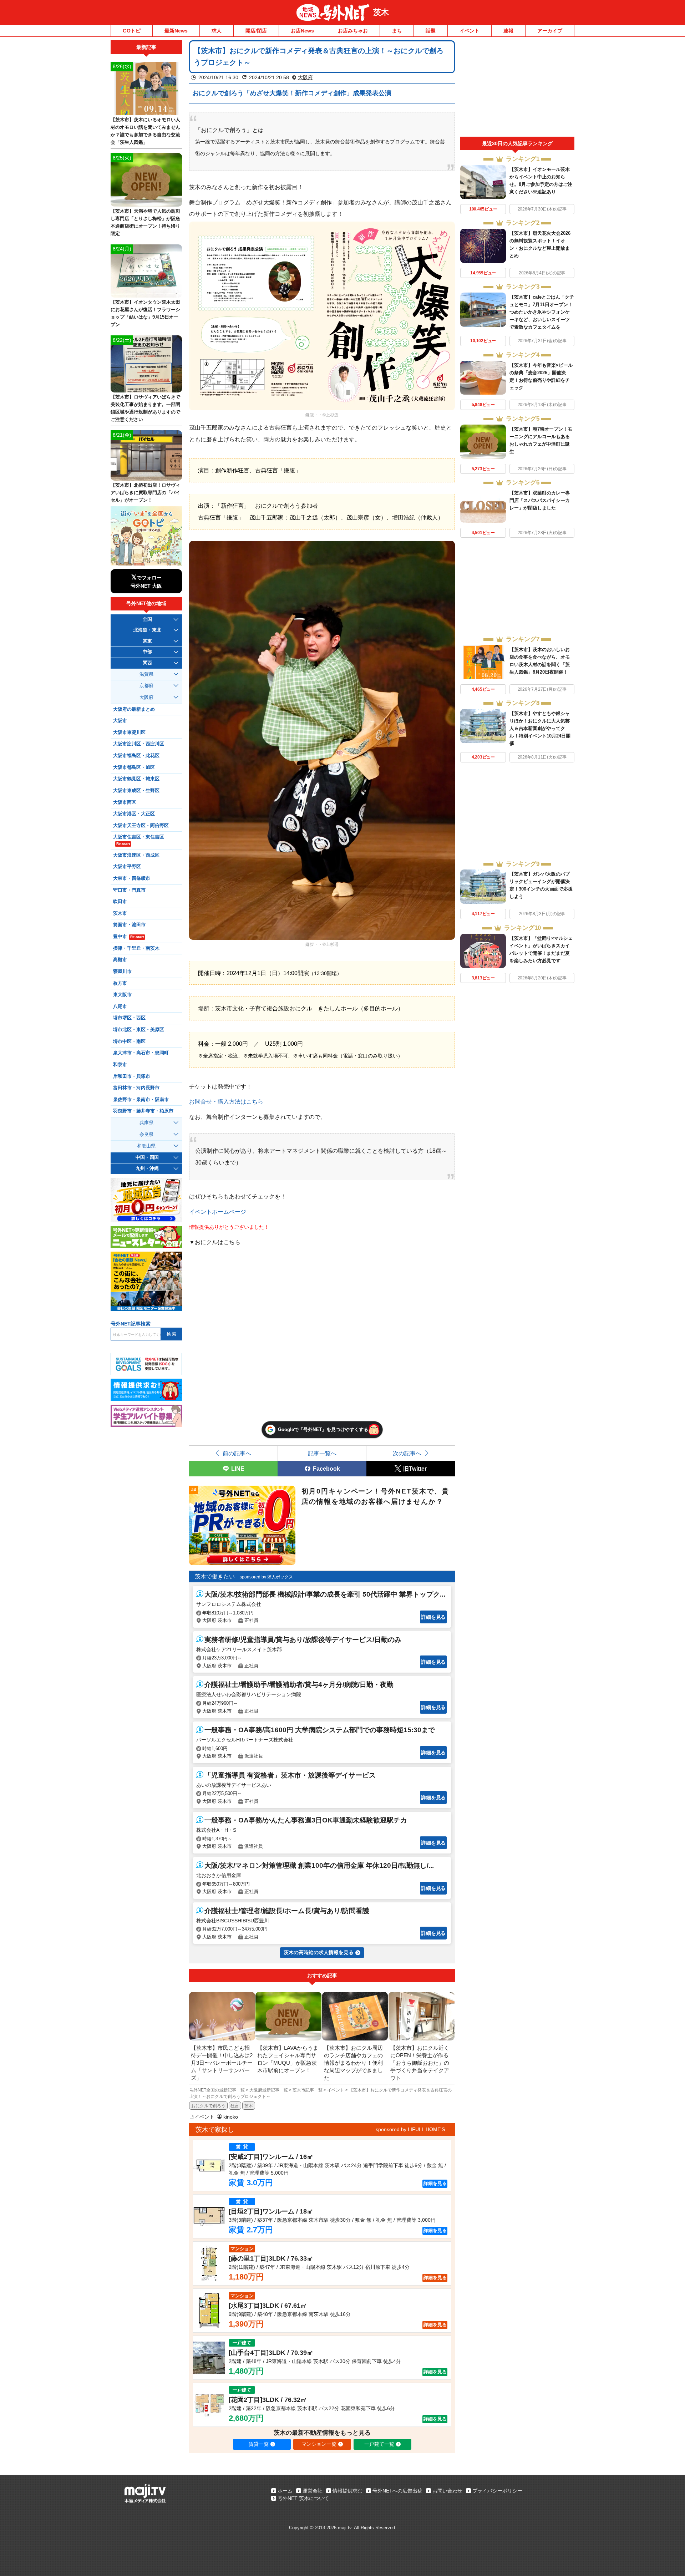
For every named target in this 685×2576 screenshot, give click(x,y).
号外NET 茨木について (303, 2498)
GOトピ (132, 31)
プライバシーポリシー (497, 2491)
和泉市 (120, 1065)
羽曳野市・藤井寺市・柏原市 (143, 1111)
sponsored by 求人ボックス (266, 1577)
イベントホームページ (218, 1212)
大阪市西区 (125, 802)
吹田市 (120, 902)
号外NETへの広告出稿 (397, 2491)
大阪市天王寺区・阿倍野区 (141, 826)
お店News (302, 31)
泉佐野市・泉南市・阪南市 (141, 1100)
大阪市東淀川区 (129, 732)
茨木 (381, 12)
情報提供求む (347, 2491)
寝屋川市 (122, 972)
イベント (470, 31)
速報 (508, 31)
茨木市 (120, 913)
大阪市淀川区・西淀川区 (139, 744)
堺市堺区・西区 (129, 1018)
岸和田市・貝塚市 (132, 1076)
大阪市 (120, 721)
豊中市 (128, 937)
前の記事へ (237, 1453)
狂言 (235, 2106)
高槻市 (120, 960)
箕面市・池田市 (129, 925)
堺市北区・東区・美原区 (139, 1030)
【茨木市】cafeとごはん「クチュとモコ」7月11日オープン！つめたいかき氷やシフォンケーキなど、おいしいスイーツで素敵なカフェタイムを (542, 312)
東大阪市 (122, 995)
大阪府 (305, 77)
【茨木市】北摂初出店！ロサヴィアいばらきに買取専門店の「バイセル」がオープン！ (145, 493)
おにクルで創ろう (208, 2106)
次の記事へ (407, 1453)
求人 (217, 31)
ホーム (285, 2491)
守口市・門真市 (129, 890)
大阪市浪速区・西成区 (136, 855)
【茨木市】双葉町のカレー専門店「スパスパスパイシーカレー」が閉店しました (540, 500)
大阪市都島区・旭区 (134, 767)
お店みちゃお (353, 31)
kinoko (231, 2117)
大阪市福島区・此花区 (136, 756)
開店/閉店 (256, 31)
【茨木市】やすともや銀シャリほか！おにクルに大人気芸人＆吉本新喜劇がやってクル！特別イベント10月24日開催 (540, 728)
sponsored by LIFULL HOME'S (410, 2129)
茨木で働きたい (215, 1576)
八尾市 (120, 1006)
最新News (176, 31)
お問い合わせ (447, 2491)
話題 (431, 31)
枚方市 (120, 983)
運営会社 (313, 2491)
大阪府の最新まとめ (134, 709)
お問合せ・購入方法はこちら (226, 1101)
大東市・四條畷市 (132, 878)
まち (397, 31)
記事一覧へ (322, 1453)
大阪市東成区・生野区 (136, 791)
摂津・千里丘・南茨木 (136, 948)
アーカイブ (550, 31)
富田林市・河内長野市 (136, 1088)
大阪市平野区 (127, 867)
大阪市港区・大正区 (134, 814)
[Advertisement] (517, 88)
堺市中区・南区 (129, 1041)
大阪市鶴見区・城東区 (136, 779)
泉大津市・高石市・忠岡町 (141, 1053)
